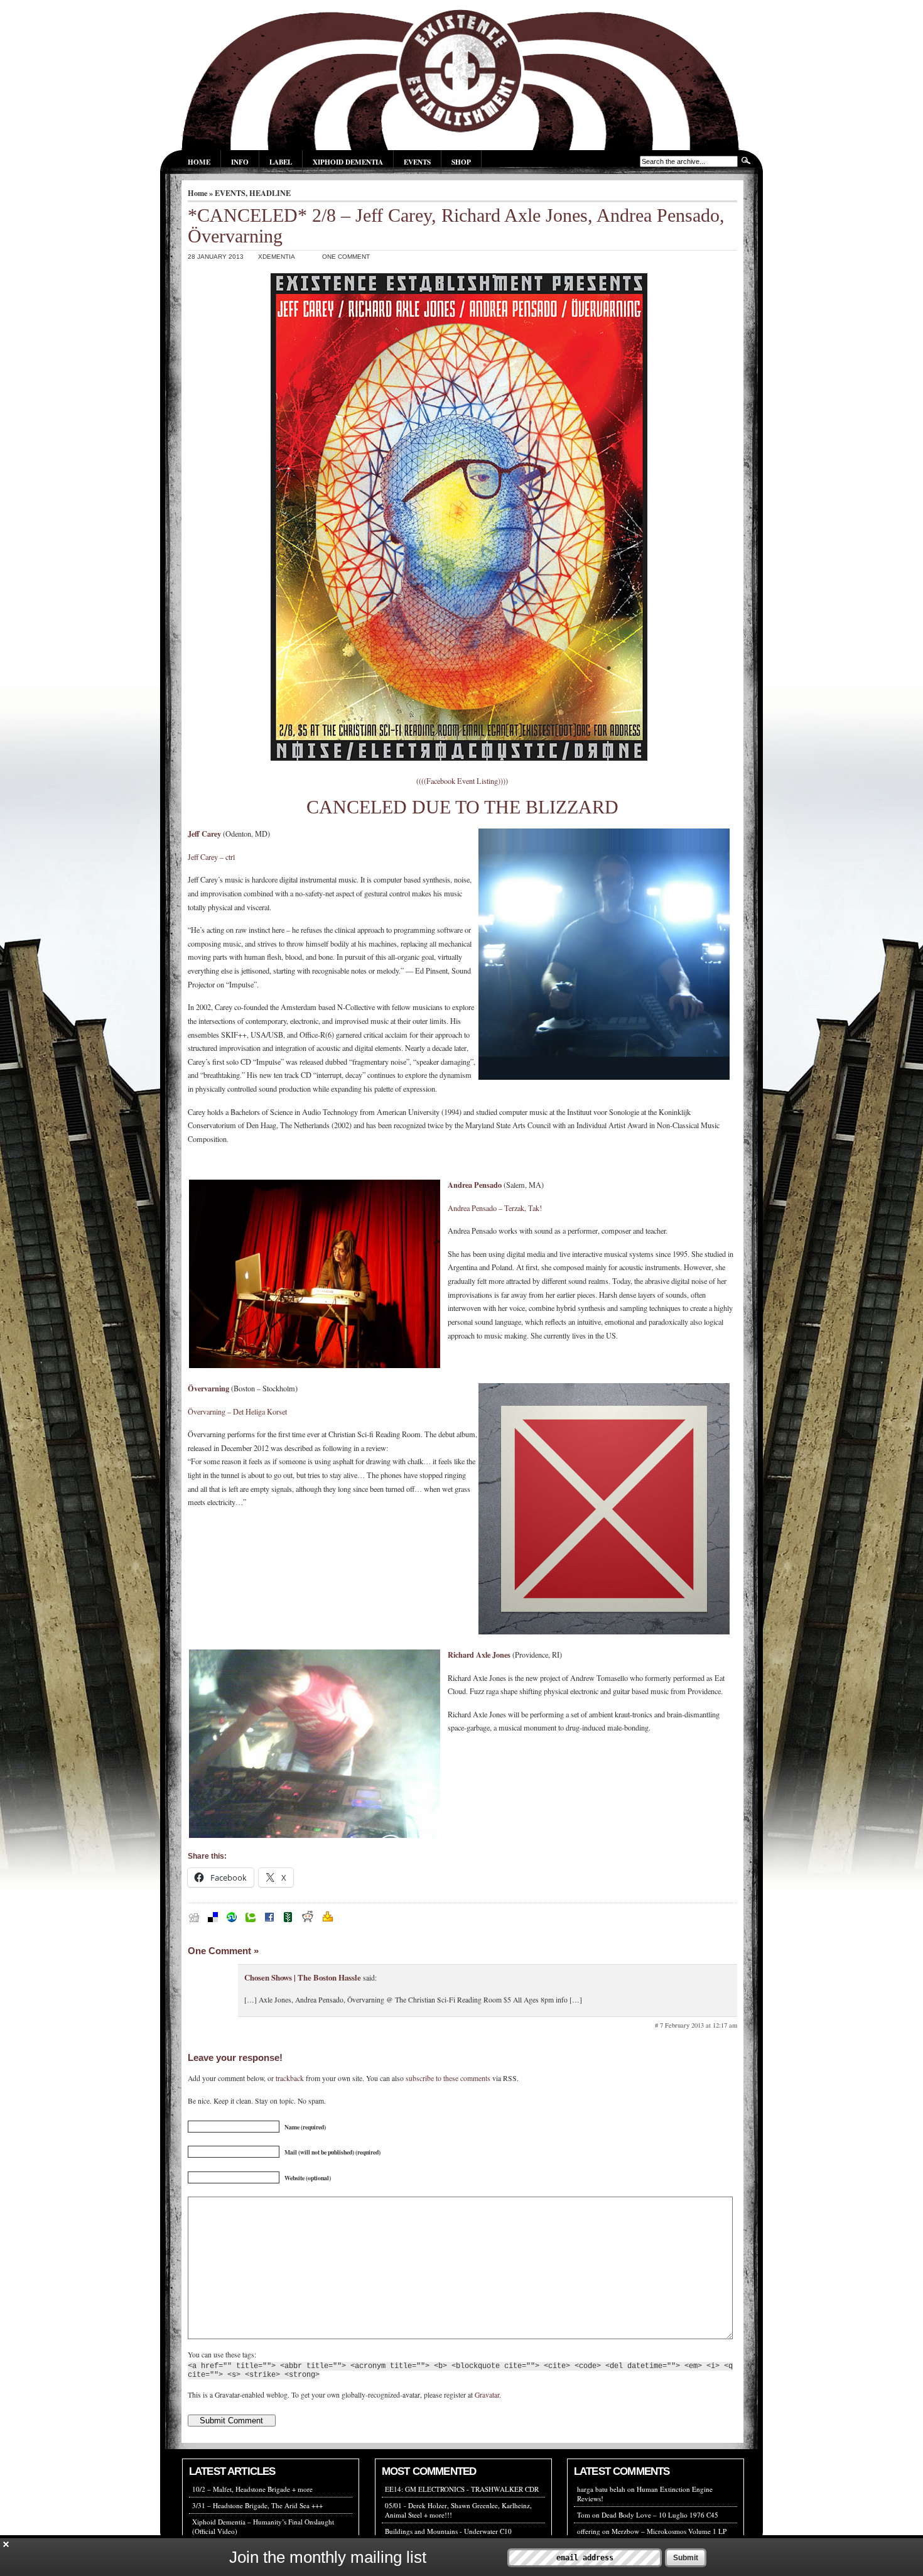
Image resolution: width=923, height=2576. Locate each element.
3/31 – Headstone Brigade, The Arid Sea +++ (257, 2505)
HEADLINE (270, 193)
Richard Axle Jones (479, 1655)
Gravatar (487, 2395)
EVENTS (230, 193)
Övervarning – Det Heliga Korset (237, 1411)
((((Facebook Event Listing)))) (462, 781)
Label (281, 162)
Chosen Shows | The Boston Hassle (303, 1977)
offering (589, 2531)
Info (240, 162)
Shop (461, 162)
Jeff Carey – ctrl (211, 857)
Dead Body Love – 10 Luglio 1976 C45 (660, 2515)
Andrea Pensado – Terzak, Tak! (495, 1208)
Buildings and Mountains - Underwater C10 (448, 2531)
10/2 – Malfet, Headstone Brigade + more (252, 2489)
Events (417, 162)
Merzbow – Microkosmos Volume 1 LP (669, 2531)
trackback (290, 2078)
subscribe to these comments (448, 2078)
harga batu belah (601, 2489)
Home (199, 162)
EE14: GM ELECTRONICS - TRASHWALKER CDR (462, 2489)
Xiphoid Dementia (348, 162)
